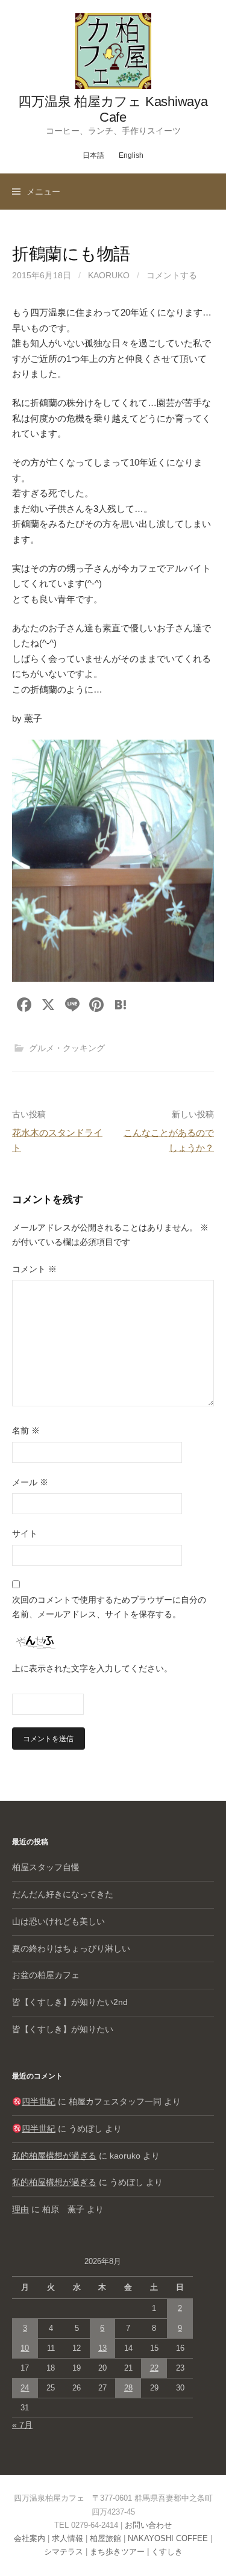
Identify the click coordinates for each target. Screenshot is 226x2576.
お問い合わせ (148, 2525)
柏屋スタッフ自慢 (46, 1867)
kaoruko (109, 275)
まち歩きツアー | (121, 2552)
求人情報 (67, 2538)
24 (25, 2388)
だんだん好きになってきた (63, 1894)
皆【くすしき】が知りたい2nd (70, 2002)
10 (25, 2348)
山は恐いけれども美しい (58, 1921)
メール (30, 1482)
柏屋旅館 (105, 2538)
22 (154, 2368)
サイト (25, 1533)
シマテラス (64, 2552)
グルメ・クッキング (67, 1048)
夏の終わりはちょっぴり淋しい (71, 1948)
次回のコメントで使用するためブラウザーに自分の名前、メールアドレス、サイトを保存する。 (109, 1607)
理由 (20, 2209)
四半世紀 (39, 2101)
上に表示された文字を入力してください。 (92, 1668)
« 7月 (22, 2425)
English (131, 155)
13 (102, 2348)
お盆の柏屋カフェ (46, 1975)
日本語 (93, 155)
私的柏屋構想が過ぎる (54, 2156)
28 (128, 2388)
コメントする (172, 275)
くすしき (167, 2552)
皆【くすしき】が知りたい (63, 2029)
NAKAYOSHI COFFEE (168, 2538)
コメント (34, 1269)
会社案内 (30, 2538)
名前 (26, 1430)
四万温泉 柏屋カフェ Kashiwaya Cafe (113, 109)
